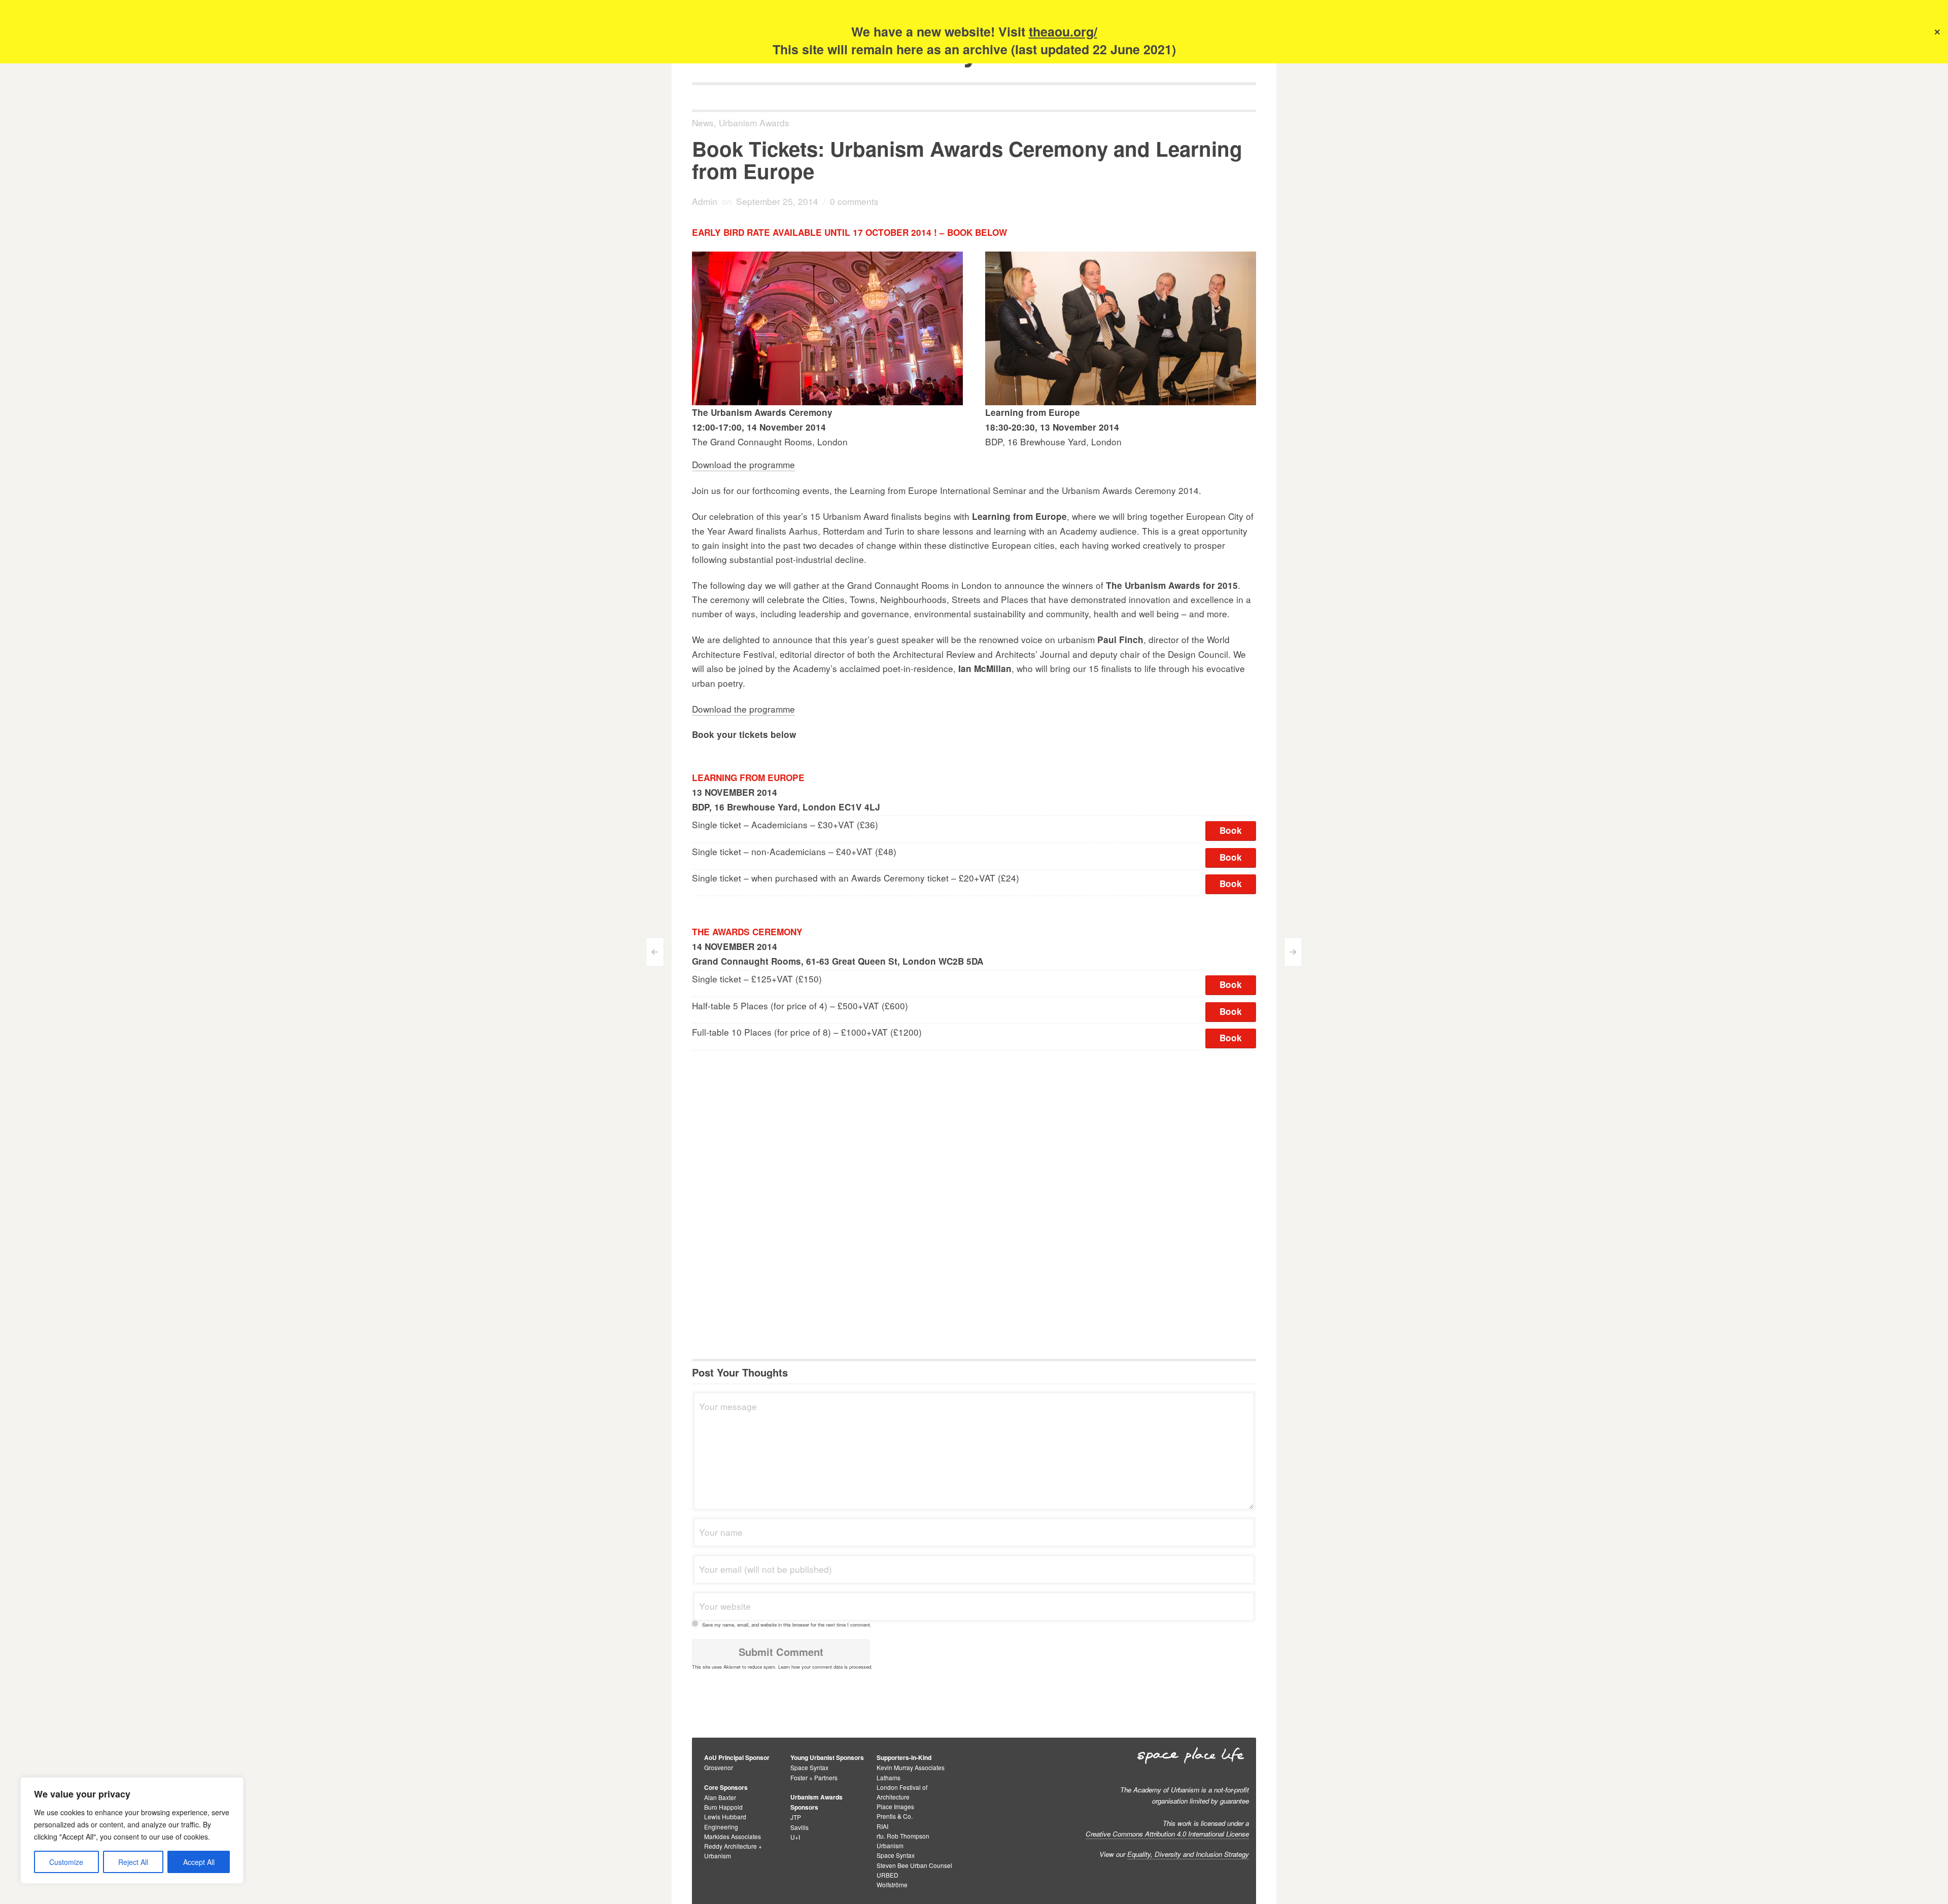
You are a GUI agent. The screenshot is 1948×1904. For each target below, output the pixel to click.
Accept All (199, 1862)
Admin (705, 201)
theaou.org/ (1063, 31)
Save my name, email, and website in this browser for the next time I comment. (787, 1625)
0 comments (854, 201)
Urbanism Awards (754, 122)
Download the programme (743, 464)
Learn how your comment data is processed (825, 1667)
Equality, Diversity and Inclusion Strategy (1188, 1854)
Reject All (133, 1862)
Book (1231, 830)
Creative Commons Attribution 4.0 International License (1167, 1834)
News (703, 122)
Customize (66, 1862)
